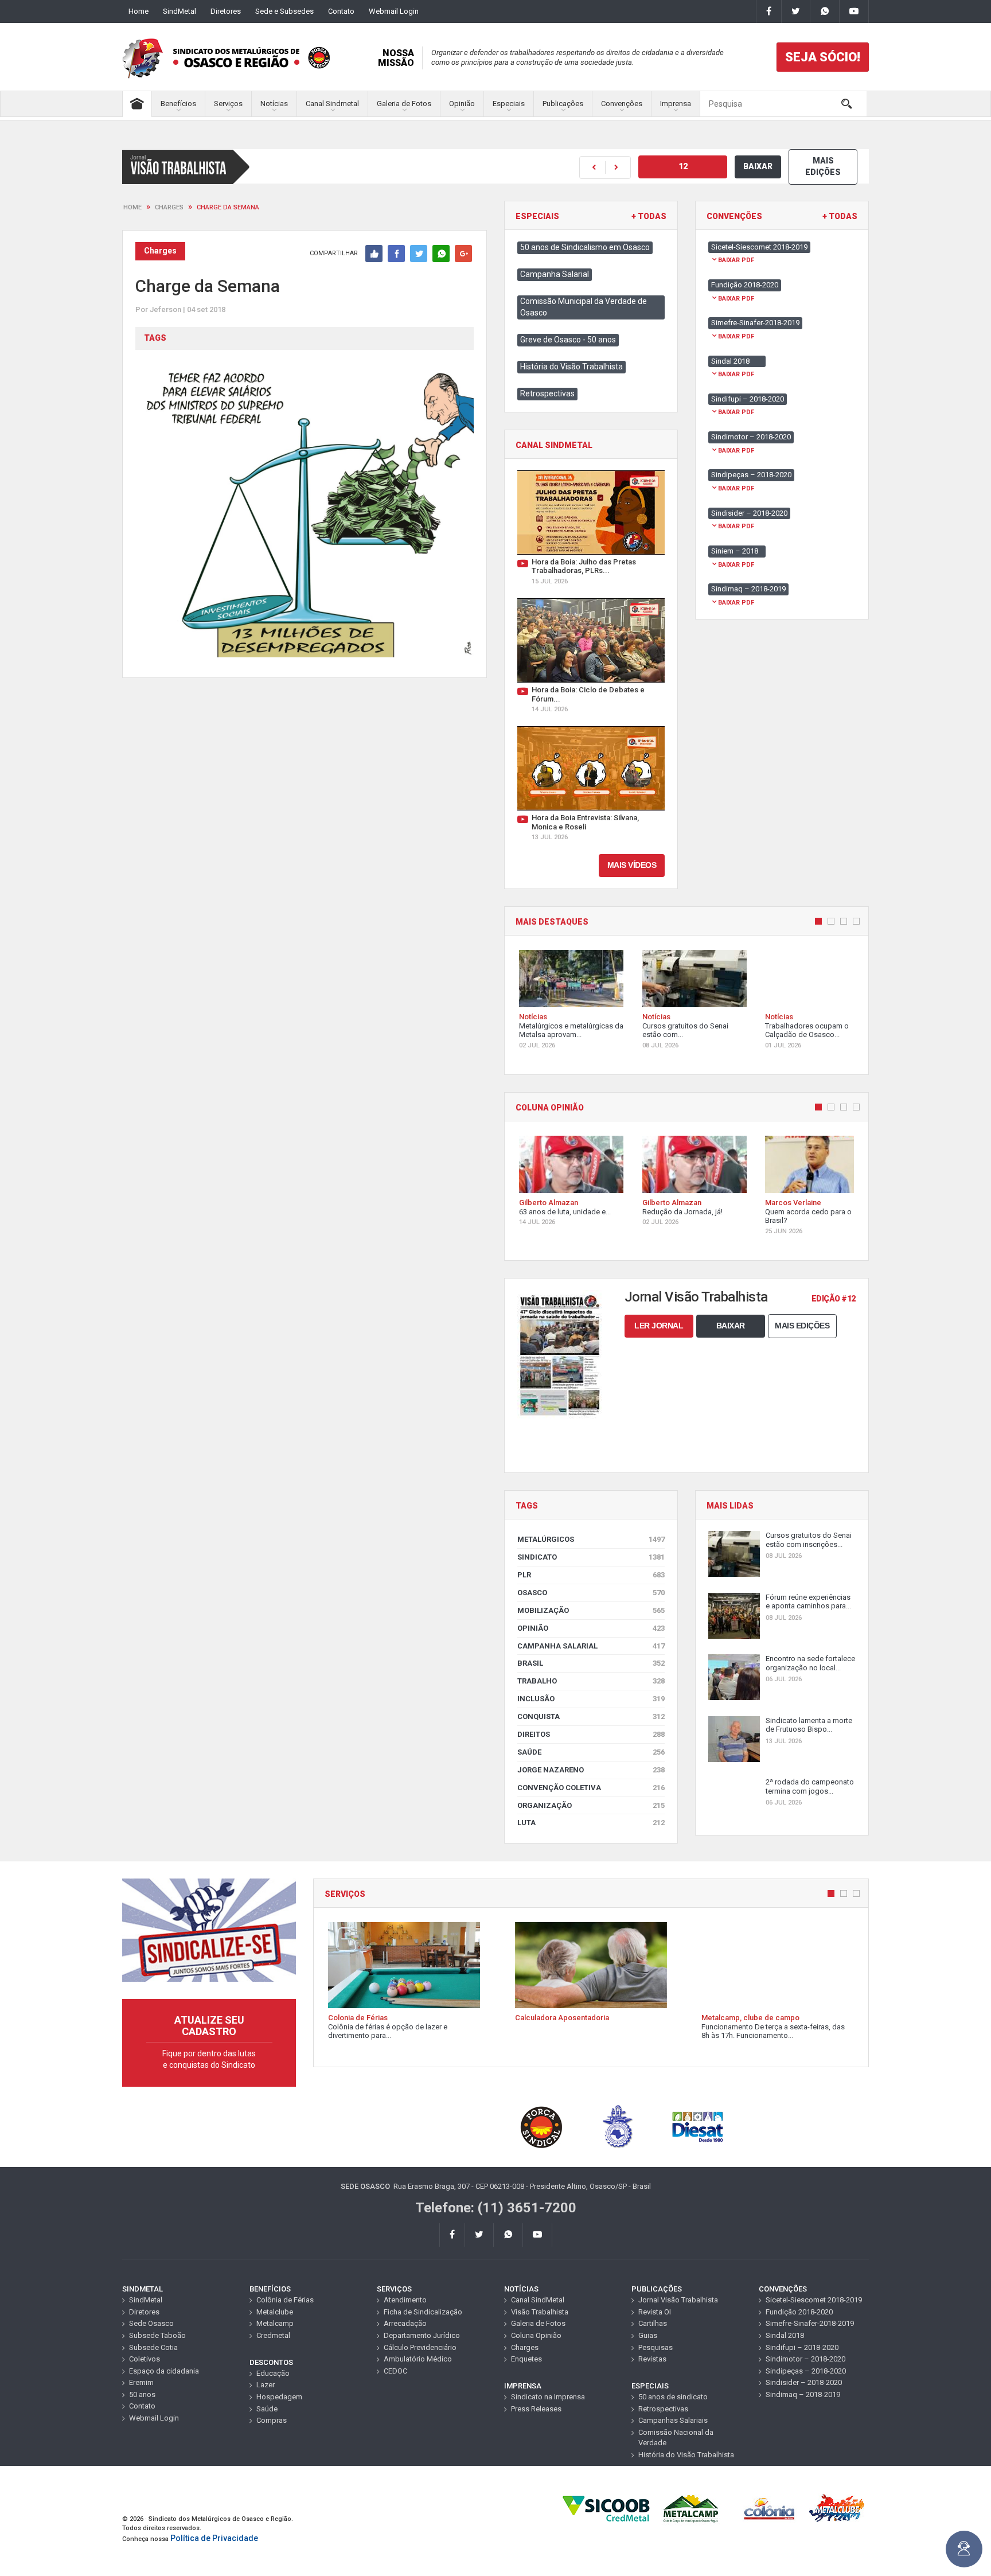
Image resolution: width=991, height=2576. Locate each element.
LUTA (591, 1823)
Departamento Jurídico (422, 2335)
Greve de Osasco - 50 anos (568, 340)
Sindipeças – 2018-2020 (806, 2371)
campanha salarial (591, 1646)
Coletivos (145, 2359)
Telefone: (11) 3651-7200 (496, 2208)
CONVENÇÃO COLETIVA (591, 1788)
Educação (273, 2373)
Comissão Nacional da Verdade (676, 2438)
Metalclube (275, 2312)
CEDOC (395, 2371)
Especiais (509, 104)
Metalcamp (275, 2323)
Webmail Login (394, 11)
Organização (591, 1805)
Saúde (591, 1752)
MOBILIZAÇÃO (591, 1610)
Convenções (622, 104)
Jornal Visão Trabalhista (678, 2300)
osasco (591, 1593)
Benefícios (178, 104)
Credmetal (273, 2335)
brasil (591, 1663)
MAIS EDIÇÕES (823, 166)
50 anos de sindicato (673, 2397)
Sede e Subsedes (284, 11)
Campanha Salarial (555, 274)
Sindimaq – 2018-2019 (803, 2394)
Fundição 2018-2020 (799, 2312)
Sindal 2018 (785, 2335)
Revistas (652, 2359)
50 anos (142, 2394)
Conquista (591, 1716)
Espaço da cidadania (164, 2371)
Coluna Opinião (536, 2335)
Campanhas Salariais (673, 2420)
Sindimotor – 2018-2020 (805, 2359)
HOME (132, 207)
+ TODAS (649, 217)
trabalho (591, 1681)
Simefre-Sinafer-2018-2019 (810, 2323)
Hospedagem (279, 2397)
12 (683, 166)
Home (138, 11)
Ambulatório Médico (418, 2359)
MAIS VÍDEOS (632, 865)
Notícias (274, 104)
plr (591, 1575)
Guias (648, 2335)
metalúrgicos (591, 1539)
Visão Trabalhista (540, 2312)
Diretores (226, 11)
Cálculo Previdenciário (420, 2347)
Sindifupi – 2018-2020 (802, 2347)
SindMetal (180, 11)
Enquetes (526, 2359)
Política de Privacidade (214, 2538)
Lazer (266, 2385)
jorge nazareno (591, 1770)
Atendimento (405, 2300)
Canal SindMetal (538, 2300)
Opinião (462, 104)
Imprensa (676, 104)
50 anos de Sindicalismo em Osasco (585, 247)
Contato (341, 11)
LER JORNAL (659, 1326)
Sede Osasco (151, 2323)
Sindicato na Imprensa (548, 2397)
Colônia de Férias (285, 2300)
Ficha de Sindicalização (423, 2312)
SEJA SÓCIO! (823, 57)
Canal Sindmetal (332, 104)
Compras (272, 2420)
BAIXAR (758, 166)
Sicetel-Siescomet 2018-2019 (814, 2300)
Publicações (563, 104)
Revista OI (655, 2312)
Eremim (141, 2382)
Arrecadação (405, 2323)
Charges (169, 207)
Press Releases (536, 2409)
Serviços (228, 104)
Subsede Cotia (153, 2347)
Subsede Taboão (157, 2335)
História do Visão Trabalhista (571, 367)
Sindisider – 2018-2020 (804, 2382)
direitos (591, 1734)
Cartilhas (653, 2323)
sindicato (591, 1557)
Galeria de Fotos (404, 104)
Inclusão (591, 1699)
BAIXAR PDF (736, 260)
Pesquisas (656, 2347)
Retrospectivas (547, 393)
